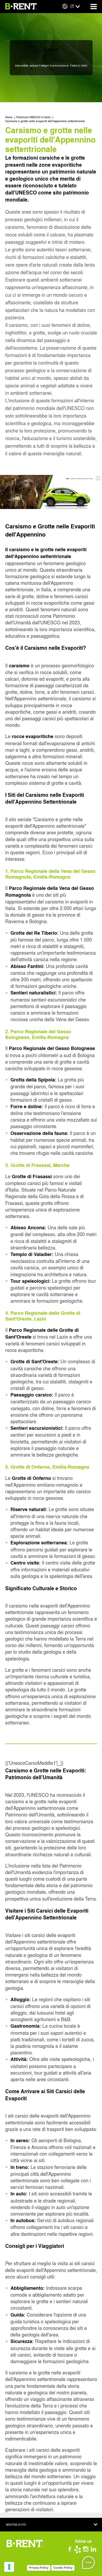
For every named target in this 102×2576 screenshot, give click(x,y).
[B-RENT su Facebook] (72, 2550)
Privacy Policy (39, 2568)
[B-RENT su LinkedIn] (94, 2550)
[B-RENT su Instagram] (87, 2550)
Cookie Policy (63, 2568)
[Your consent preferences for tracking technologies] (9, 2567)
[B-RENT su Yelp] (80, 2550)
